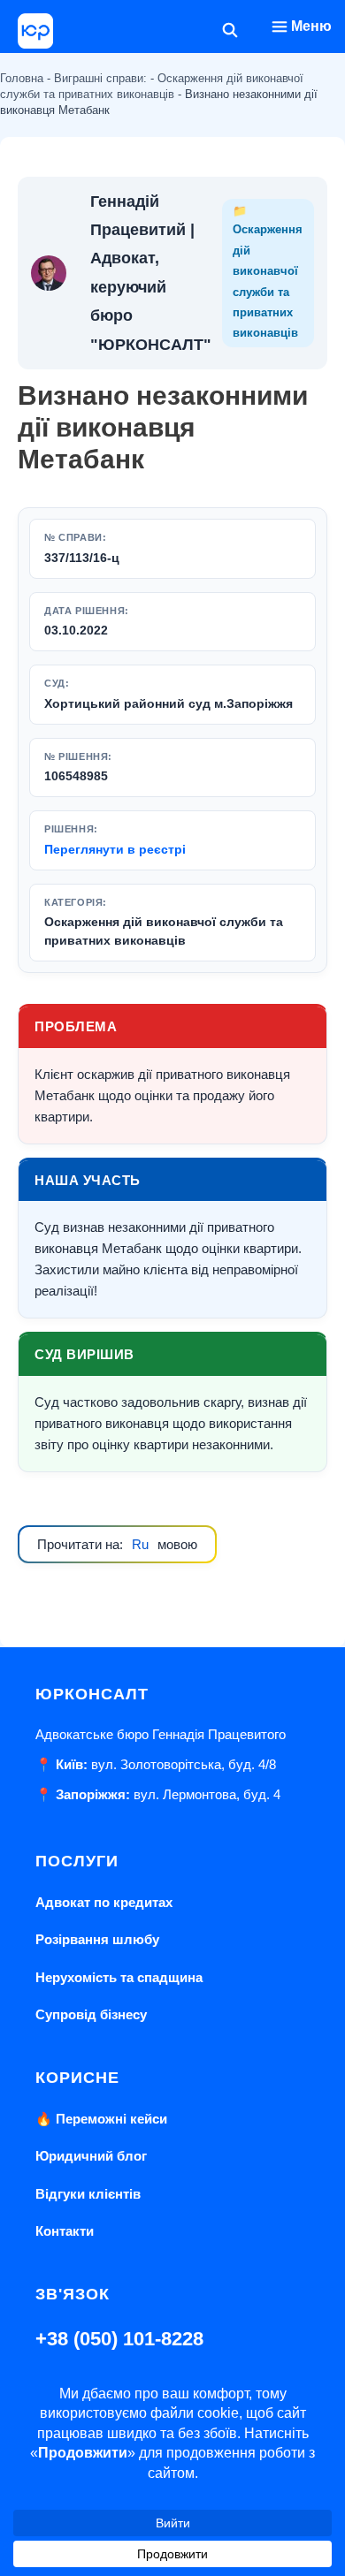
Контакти (65, 2231)
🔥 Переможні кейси (101, 2119)
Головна (22, 78)
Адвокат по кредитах (104, 1902)
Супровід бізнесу (91, 2014)
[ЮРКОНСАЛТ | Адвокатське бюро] (35, 31)
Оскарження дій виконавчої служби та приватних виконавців (164, 931)
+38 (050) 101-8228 (119, 2339)
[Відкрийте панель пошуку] (230, 31)
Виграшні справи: (100, 78)
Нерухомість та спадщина (119, 1977)
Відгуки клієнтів (88, 2194)
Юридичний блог (91, 2156)
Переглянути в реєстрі (115, 849)
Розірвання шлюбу (97, 1939)
